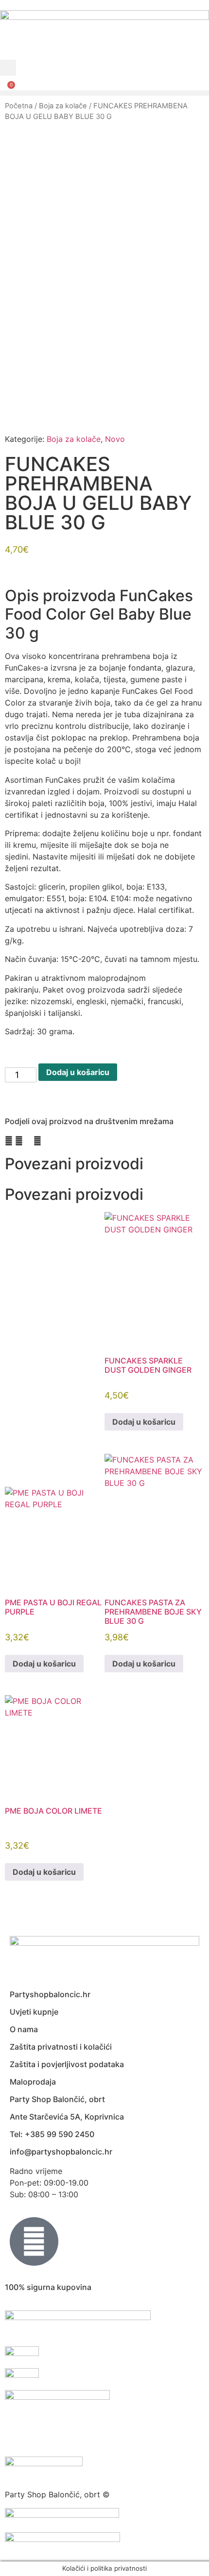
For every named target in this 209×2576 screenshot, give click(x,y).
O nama (24, 2029)
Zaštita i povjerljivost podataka (67, 2064)
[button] (8, 68)
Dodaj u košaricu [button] (144, 1422)
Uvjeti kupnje (34, 2012)
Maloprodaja (33, 2082)
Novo (115, 439)
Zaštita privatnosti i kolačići (61, 2047)
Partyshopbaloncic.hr (50, 1994)
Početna (19, 106)
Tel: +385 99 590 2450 (52, 2134)
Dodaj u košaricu (78, 1072)
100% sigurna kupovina (48, 2287)
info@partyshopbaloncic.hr (61, 2152)
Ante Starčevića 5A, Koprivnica (67, 2117)
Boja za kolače (63, 106)
